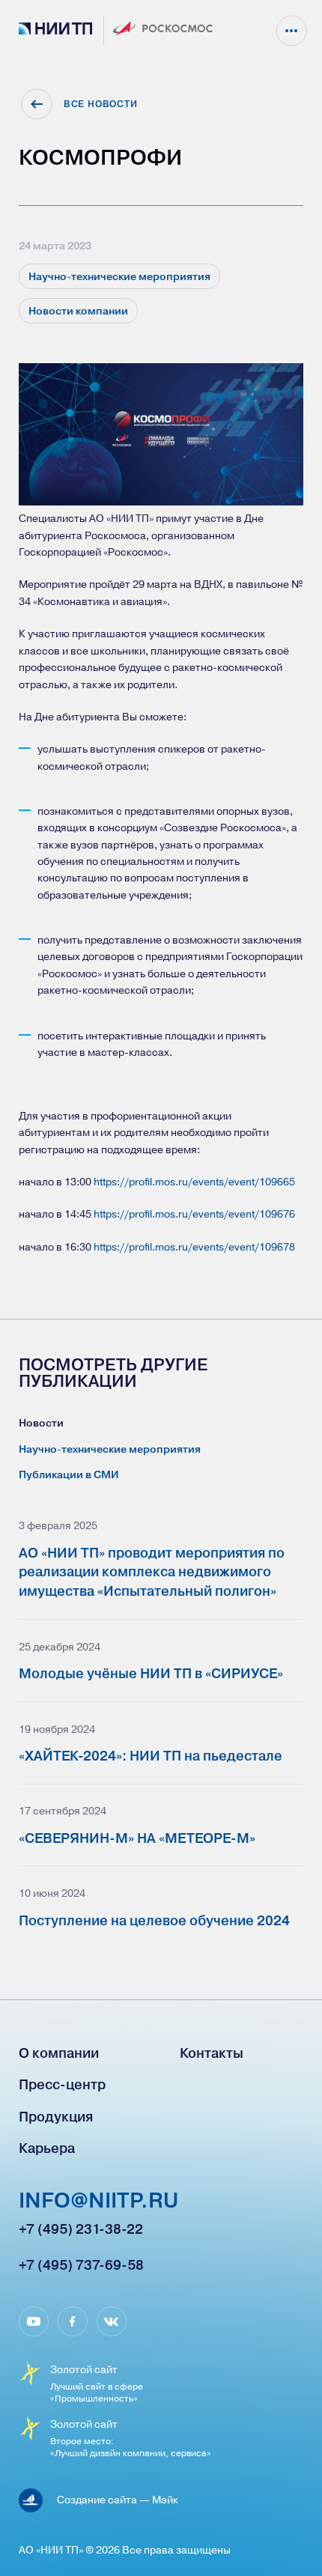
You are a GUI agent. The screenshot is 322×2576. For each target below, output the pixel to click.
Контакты (212, 2053)
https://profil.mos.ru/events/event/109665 (194, 1181)
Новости (41, 1423)
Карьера (47, 2148)
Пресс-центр (62, 2084)
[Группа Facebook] (73, 2321)
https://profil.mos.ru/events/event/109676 (194, 1213)
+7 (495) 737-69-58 (81, 2265)
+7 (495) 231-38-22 (81, 2229)
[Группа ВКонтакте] (112, 2321)
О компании (59, 2053)
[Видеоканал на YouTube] (34, 2321)
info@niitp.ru (98, 2202)
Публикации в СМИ (69, 1474)
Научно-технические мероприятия (110, 1449)
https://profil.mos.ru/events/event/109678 (194, 1246)
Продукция (56, 2117)
